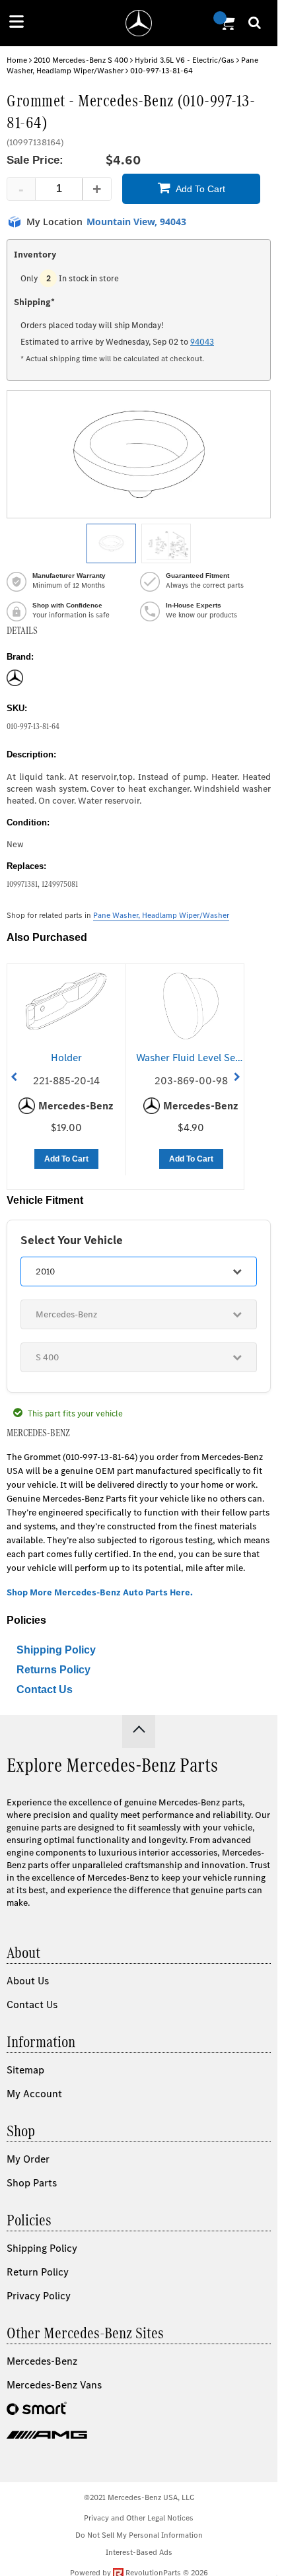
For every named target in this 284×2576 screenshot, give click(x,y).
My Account (34, 2094)
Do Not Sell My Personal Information (139, 2535)
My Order (28, 2159)
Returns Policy (53, 1670)
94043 (202, 342)
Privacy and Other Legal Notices (139, 2518)
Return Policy (38, 2272)
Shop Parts (32, 2183)
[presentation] (14, 1077)
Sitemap (25, 2070)
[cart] (226, 23)
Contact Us (45, 1689)
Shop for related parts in (118, 915)
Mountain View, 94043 (136, 222)
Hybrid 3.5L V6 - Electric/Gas (185, 60)
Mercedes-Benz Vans (54, 2385)
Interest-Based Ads (139, 2552)
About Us (28, 1981)
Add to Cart (200, 189)
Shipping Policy (56, 1650)
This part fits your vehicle (75, 1413)
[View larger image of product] (111, 543)
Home (17, 60)
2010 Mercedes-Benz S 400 (81, 60)
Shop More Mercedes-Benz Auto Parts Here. (100, 1592)
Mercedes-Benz (42, 2361)
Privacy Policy (39, 2296)
